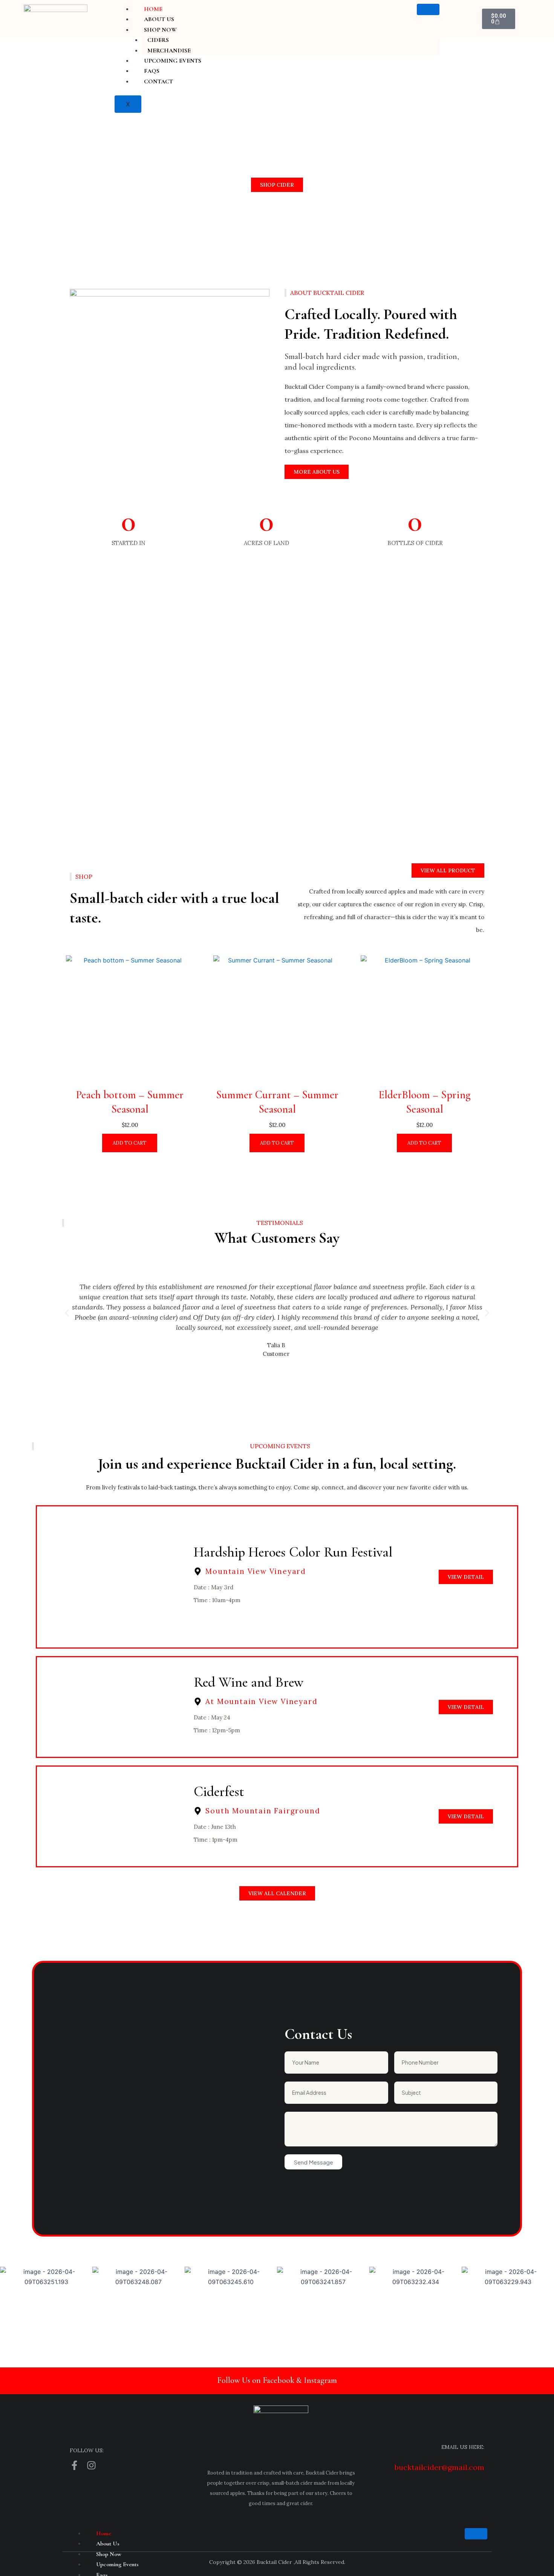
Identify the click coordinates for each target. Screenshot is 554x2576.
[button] (67, 1313)
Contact (158, 81)
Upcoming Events (173, 61)
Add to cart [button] (130, 1143)
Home (153, 9)
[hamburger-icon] (428, 9)
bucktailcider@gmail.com (439, 2467)
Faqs (152, 71)
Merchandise (169, 51)
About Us (159, 19)
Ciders (158, 40)
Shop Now (160, 30)
